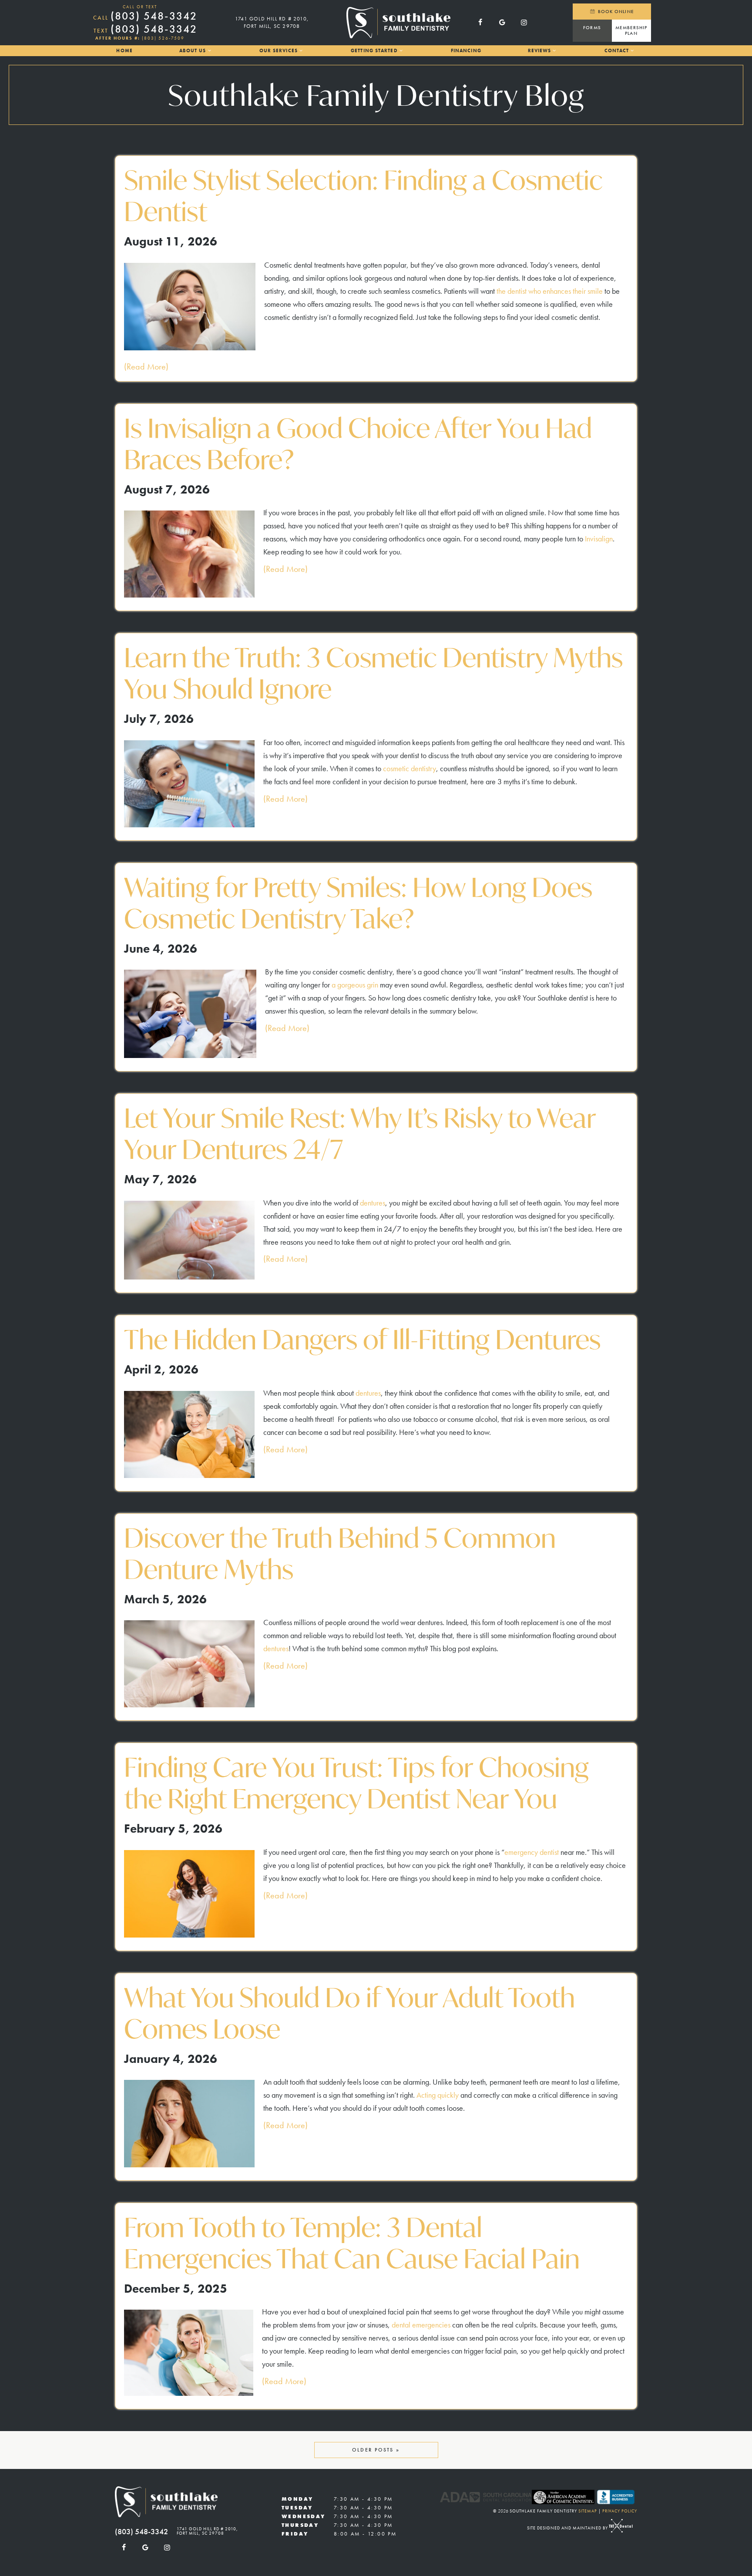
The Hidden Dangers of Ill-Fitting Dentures (362, 1340)
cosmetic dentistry (410, 768)
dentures (373, 1203)
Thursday (300, 2525)
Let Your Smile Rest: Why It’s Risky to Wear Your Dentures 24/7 (360, 1134)
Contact (617, 50)
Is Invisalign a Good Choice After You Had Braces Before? (358, 444)
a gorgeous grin (355, 985)
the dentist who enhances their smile (550, 291)
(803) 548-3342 (145, 16)
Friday (295, 2534)
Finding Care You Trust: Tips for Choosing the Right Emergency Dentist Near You (356, 1783)
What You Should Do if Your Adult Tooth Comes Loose (349, 2013)
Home (124, 50)
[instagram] (524, 23)
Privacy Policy (620, 2511)
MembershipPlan (631, 30)
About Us (193, 50)
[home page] (398, 23)
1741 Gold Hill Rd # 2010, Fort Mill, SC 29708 (272, 22)
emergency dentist (532, 1852)
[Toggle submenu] (209, 51)
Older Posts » (376, 2450)
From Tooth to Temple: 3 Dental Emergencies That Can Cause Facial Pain (352, 2243)
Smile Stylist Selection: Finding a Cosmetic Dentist (363, 196)
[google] (502, 23)
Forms (592, 27)
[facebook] (480, 23)
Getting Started (374, 50)
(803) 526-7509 (163, 38)
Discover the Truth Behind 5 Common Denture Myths (340, 1554)
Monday (297, 2499)
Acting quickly (438, 2095)
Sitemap (588, 2511)
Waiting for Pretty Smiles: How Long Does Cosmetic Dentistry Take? (358, 903)
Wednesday (304, 2516)
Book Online (615, 11)
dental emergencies (421, 2325)
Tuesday (297, 2508)
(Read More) (146, 366)
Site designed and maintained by (568, 2528)
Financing (466, 50)
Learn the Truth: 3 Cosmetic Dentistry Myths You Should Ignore (373, 673)
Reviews (540, 50)
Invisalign (599, 539)
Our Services (279, 50)
